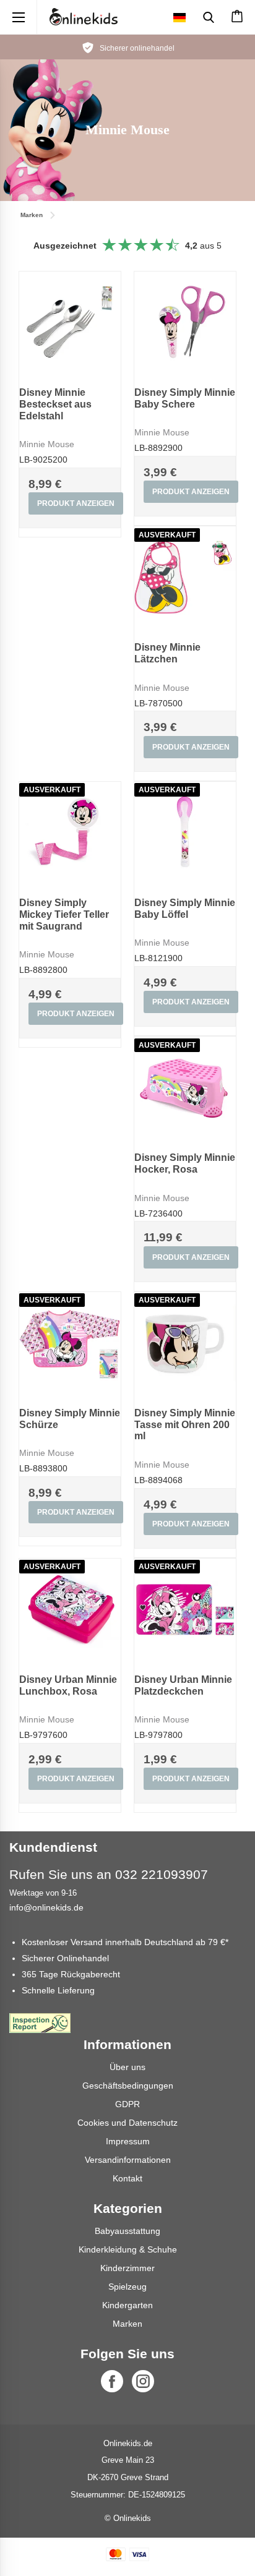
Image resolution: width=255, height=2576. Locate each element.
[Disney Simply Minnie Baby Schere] (185, 322)
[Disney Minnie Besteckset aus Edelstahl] (70, 322)
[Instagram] (143, 2381)
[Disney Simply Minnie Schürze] (70, 1343)
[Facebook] (112, 2381)
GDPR (127, 2104)
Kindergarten (127, 2305)
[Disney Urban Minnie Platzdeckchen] (185, 1609)
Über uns (127, 2067)
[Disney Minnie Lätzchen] (185, 577)
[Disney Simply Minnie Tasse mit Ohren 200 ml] (185, 1343)
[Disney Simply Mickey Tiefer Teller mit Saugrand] (70, 832)
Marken (127, 2324)
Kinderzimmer (127, 2268)
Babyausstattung (127, 2231)
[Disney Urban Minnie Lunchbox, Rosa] (70, 1609)
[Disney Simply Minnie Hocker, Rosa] (185, 1087)
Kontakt (127, 2178)
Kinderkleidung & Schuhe (128, 2249)
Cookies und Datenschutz (127, 2123)
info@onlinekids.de (46, 1907)
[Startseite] (84, 17)
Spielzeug (127, 2287)
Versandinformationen (128, 2160)
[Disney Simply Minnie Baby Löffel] (185, 832)
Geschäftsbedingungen (128, 2086)
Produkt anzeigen (76, 503)
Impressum (128, 2141)
